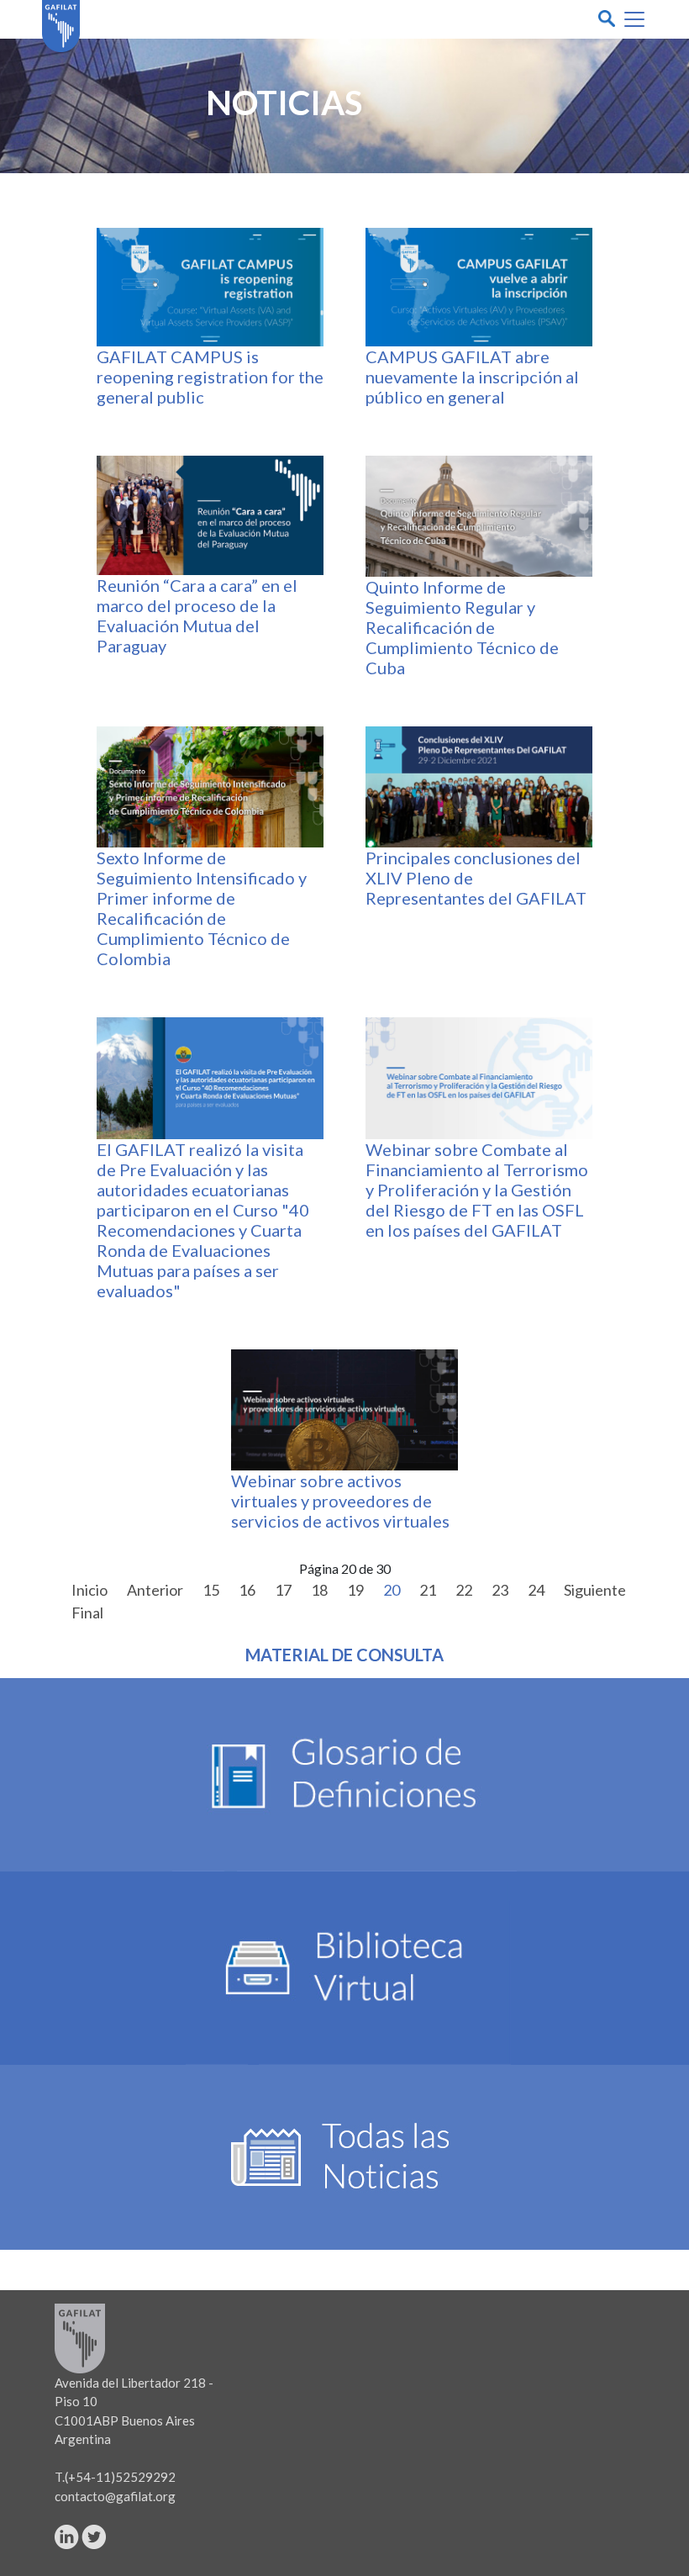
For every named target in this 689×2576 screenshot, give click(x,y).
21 (428, 1590)
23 (500, 1590)
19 (355, 1590)
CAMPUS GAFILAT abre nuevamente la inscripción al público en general (472, 377)
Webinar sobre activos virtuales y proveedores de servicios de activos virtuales (340, 1501)
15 (211, 1590)
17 (283, 1590)
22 (464, 1590)
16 (247, 1590)
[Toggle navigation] (634, 19)
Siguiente (595, 1590)
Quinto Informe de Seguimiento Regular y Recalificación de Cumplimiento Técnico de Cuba (462, 627)
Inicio (89, 1590)
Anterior (155, 1590)
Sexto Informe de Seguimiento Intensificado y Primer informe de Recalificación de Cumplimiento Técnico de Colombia (202, 908)
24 (536, 1590)
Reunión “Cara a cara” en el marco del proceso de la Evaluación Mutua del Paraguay (197, 615)
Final (87, 1613)
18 (319, 1590)
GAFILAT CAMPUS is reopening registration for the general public (210, 377)
